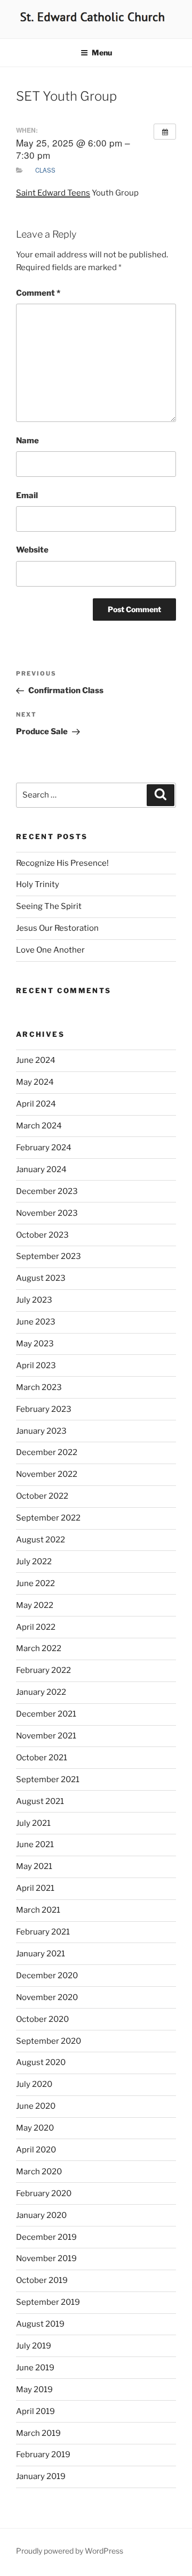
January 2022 (41, 1692)
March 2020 (39, 2172)
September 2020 (49, 2041)
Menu (102, 52)
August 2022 (41, 1540)
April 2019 (35, 2411)
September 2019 (48, 2302)
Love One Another (50, 950)
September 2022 (48, 1518)
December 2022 (47, 1452)
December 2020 (47, 1976)
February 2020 (44, 2193)
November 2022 (47, 1474)
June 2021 (35, 1844)
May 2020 (35, 2128)
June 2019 (35, 2368)
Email (27, 495)
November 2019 (46, 2258)
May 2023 (35, 1344)
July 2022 (34, 1562)
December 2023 (47, 1191)
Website (32, 550)
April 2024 (36, 1104)
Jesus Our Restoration (57, 928)
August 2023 (41, 1278)
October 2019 (42, 2280)
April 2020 (36, 2150)
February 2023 (44, 1409)
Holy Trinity (38, 884)
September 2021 (48, 1779)
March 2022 (39, 1648)
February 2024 (44, 1148)
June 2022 (35, 1583)
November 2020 (47, 1997)
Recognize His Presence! (62, 863)
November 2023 (47, 1213)
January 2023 (41, 1431)
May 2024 (35, 1082)
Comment (38, 293)
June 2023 (36, 1322)
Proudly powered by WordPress (70, 2551)
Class (45, 170)
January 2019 (41, 2476)
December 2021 (46, 1714)
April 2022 (36, 1627)
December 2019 (46, 2237)
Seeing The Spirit (49, 906)
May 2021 (34, 1866)
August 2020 (41, 2062)
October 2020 (42, 2019)
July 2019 (34, 2346)
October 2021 (42, 1758)
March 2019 (38, 2433)
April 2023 (36, 1366)
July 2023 (34, 1300)
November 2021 (46, 1736)
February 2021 (43, 1932)
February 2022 (43, 1670)
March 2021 (38, 1910)
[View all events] (165, 132)
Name (27, 441)
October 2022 (42, 1496)
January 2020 (41, 2215)
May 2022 (35, 1605)
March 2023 (39, 1387)
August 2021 (40, 1801)
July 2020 (34, 2084)
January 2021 (41, 1954)
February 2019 (43, 2455)
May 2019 (34, 2390)
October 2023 (42, 1235)
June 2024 (36, 1060)
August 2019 (40, 2324)
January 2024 (41, 1169)
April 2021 (35, 1888)
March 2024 (39, 1126)
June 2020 (36, 2106)
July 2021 (33, 1823)
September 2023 (49, 1256)
